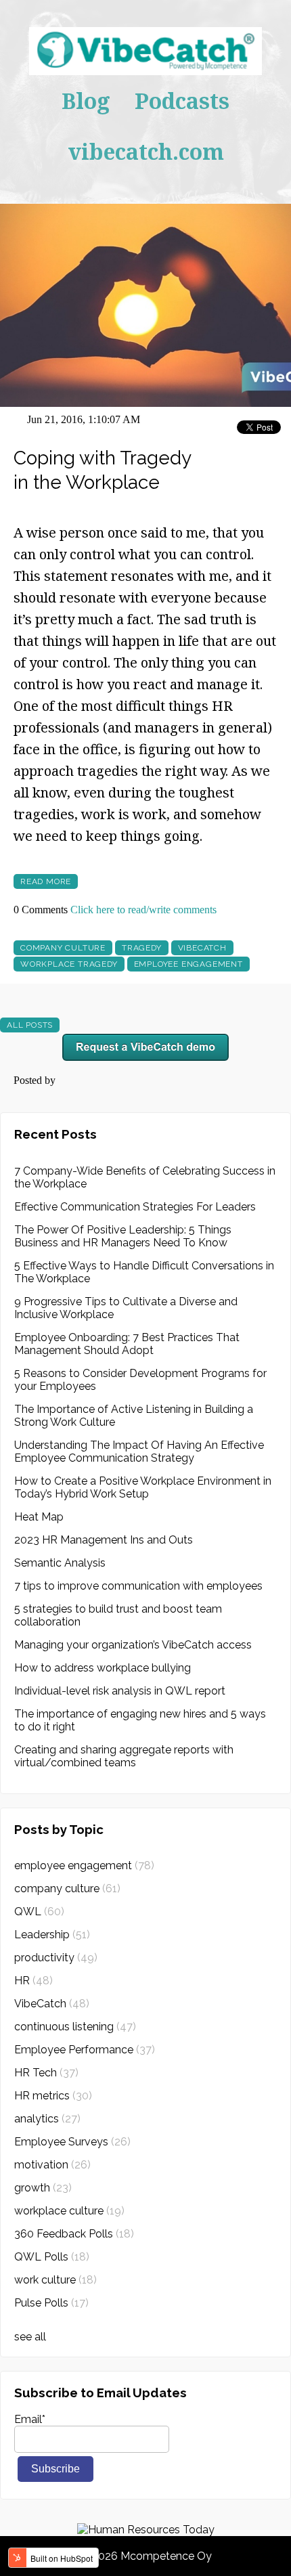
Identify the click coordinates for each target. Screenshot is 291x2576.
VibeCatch (202, 948)
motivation (52, 2165)
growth (43, 2188)
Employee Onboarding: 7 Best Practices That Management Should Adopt (127, 1344)
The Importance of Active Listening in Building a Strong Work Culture (134, 1416)
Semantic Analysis (60, 1563)
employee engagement (188, 964)
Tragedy (142, 948)
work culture (55, 2280)
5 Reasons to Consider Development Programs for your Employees (140, 1380)
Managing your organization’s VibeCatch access (133, 1645)
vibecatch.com (146, 151)
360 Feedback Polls (74, 2234)
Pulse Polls (51, 2303)
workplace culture (69, 2211)
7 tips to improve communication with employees (138, 1586)
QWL (39, 1912)
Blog (86, 101)
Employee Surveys (72, 2142)
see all (30, 2337)
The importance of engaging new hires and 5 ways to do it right (140, 1720)
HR (33, 1981)
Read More (46, 881)
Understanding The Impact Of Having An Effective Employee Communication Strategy (139, 1451)
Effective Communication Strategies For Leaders (135, 1207)
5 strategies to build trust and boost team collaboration (118, 1615)
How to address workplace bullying (103, 1668)
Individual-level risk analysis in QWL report (120, 1691)
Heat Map (39, 1517)
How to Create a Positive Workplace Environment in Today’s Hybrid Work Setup (143, 1487)
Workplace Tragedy (69, 964)
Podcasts (182, 101)
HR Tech (46, 2073)
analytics (47, 2119)
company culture (63, 948)
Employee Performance (85, 2050)
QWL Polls (52, 2257)
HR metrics (53, 2096)
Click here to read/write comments (143, 910)
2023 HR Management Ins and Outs (104, 1540)
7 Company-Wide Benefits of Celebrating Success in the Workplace (145, 1177)
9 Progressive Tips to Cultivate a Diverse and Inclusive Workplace (126, 1308)
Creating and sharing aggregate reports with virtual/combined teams (124, 1756)
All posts (30, 1025)
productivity (56, 1958)
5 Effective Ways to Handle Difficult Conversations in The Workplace (144, 1272)
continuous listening (75, 2027)
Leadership (52, 1935)
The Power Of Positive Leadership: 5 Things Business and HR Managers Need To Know (123, 1236)
